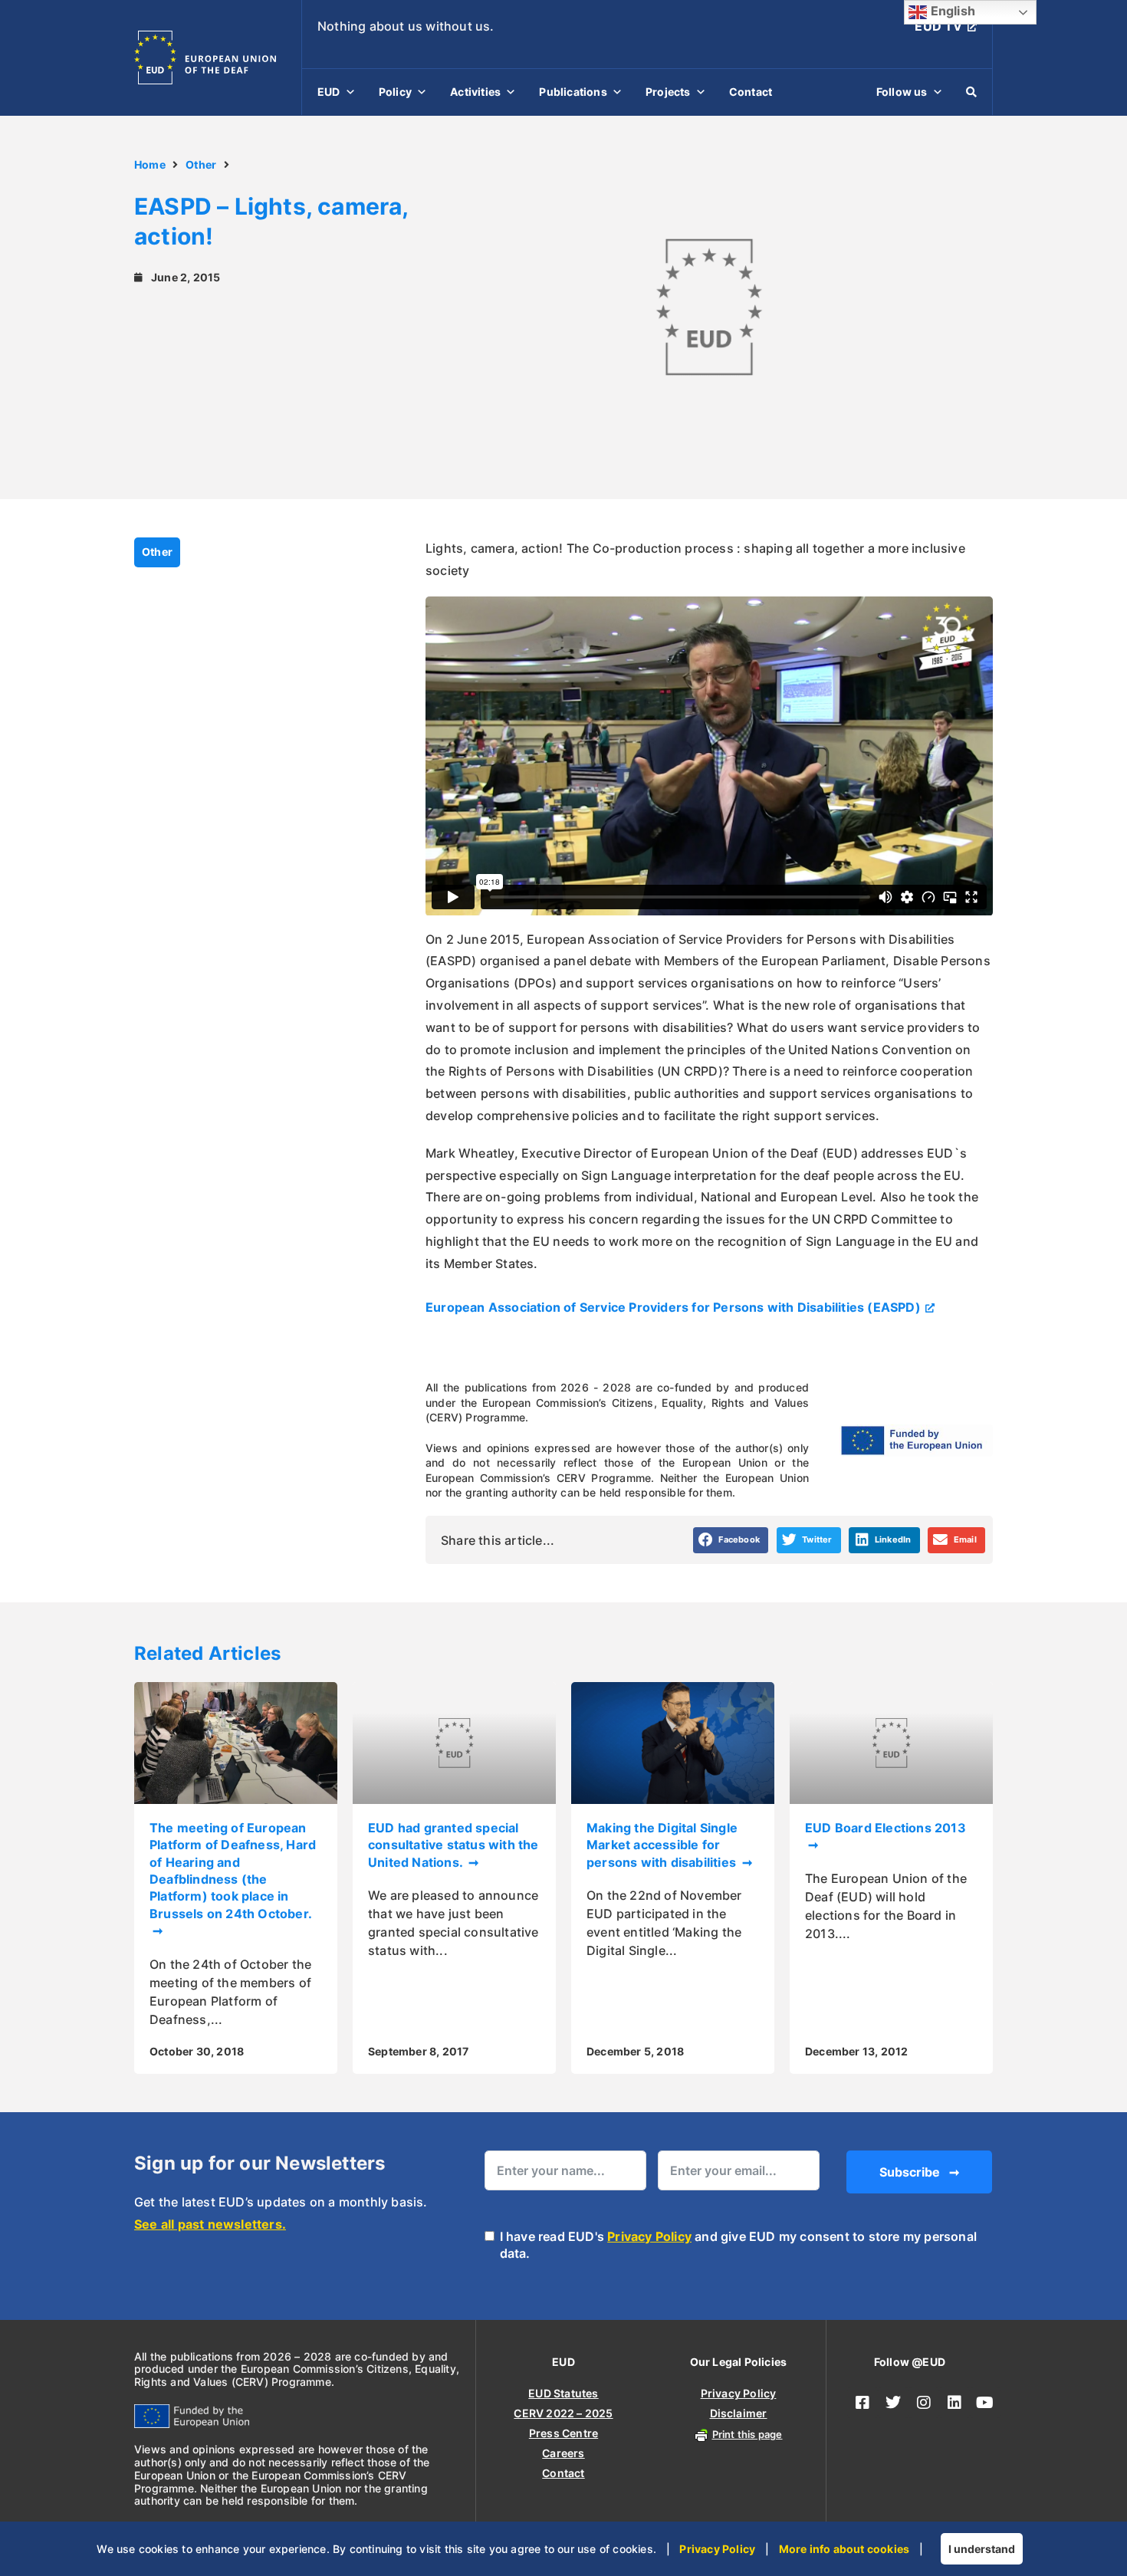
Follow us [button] (902, 92)
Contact (751, 92)
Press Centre (563, 2433)
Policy (395, 92)
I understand (982, 2549)
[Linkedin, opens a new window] (955, 2403)
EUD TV (938, 26)
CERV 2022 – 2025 (563, 2413)
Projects (668, 92)
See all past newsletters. (210, 2224)
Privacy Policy (649, 2236)
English (951, 11)
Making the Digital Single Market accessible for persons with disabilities (663, 1845)
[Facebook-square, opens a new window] (863, 2403)
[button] (731, 1540)
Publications (573, 92)
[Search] (971, 92)
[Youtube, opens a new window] (985, 2403)
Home (150, 164)
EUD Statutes (563, 2393)
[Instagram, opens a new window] (924, 2403)
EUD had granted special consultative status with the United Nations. (453, 1845)
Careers (563, 2453)
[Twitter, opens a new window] (893, 2403)
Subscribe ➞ (919, 2172)
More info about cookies (844, 2549)
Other (201, 164)
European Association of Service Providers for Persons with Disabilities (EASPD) (673, 1307)
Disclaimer (739, 2413)
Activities (475, 92)
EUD (329, 92)
